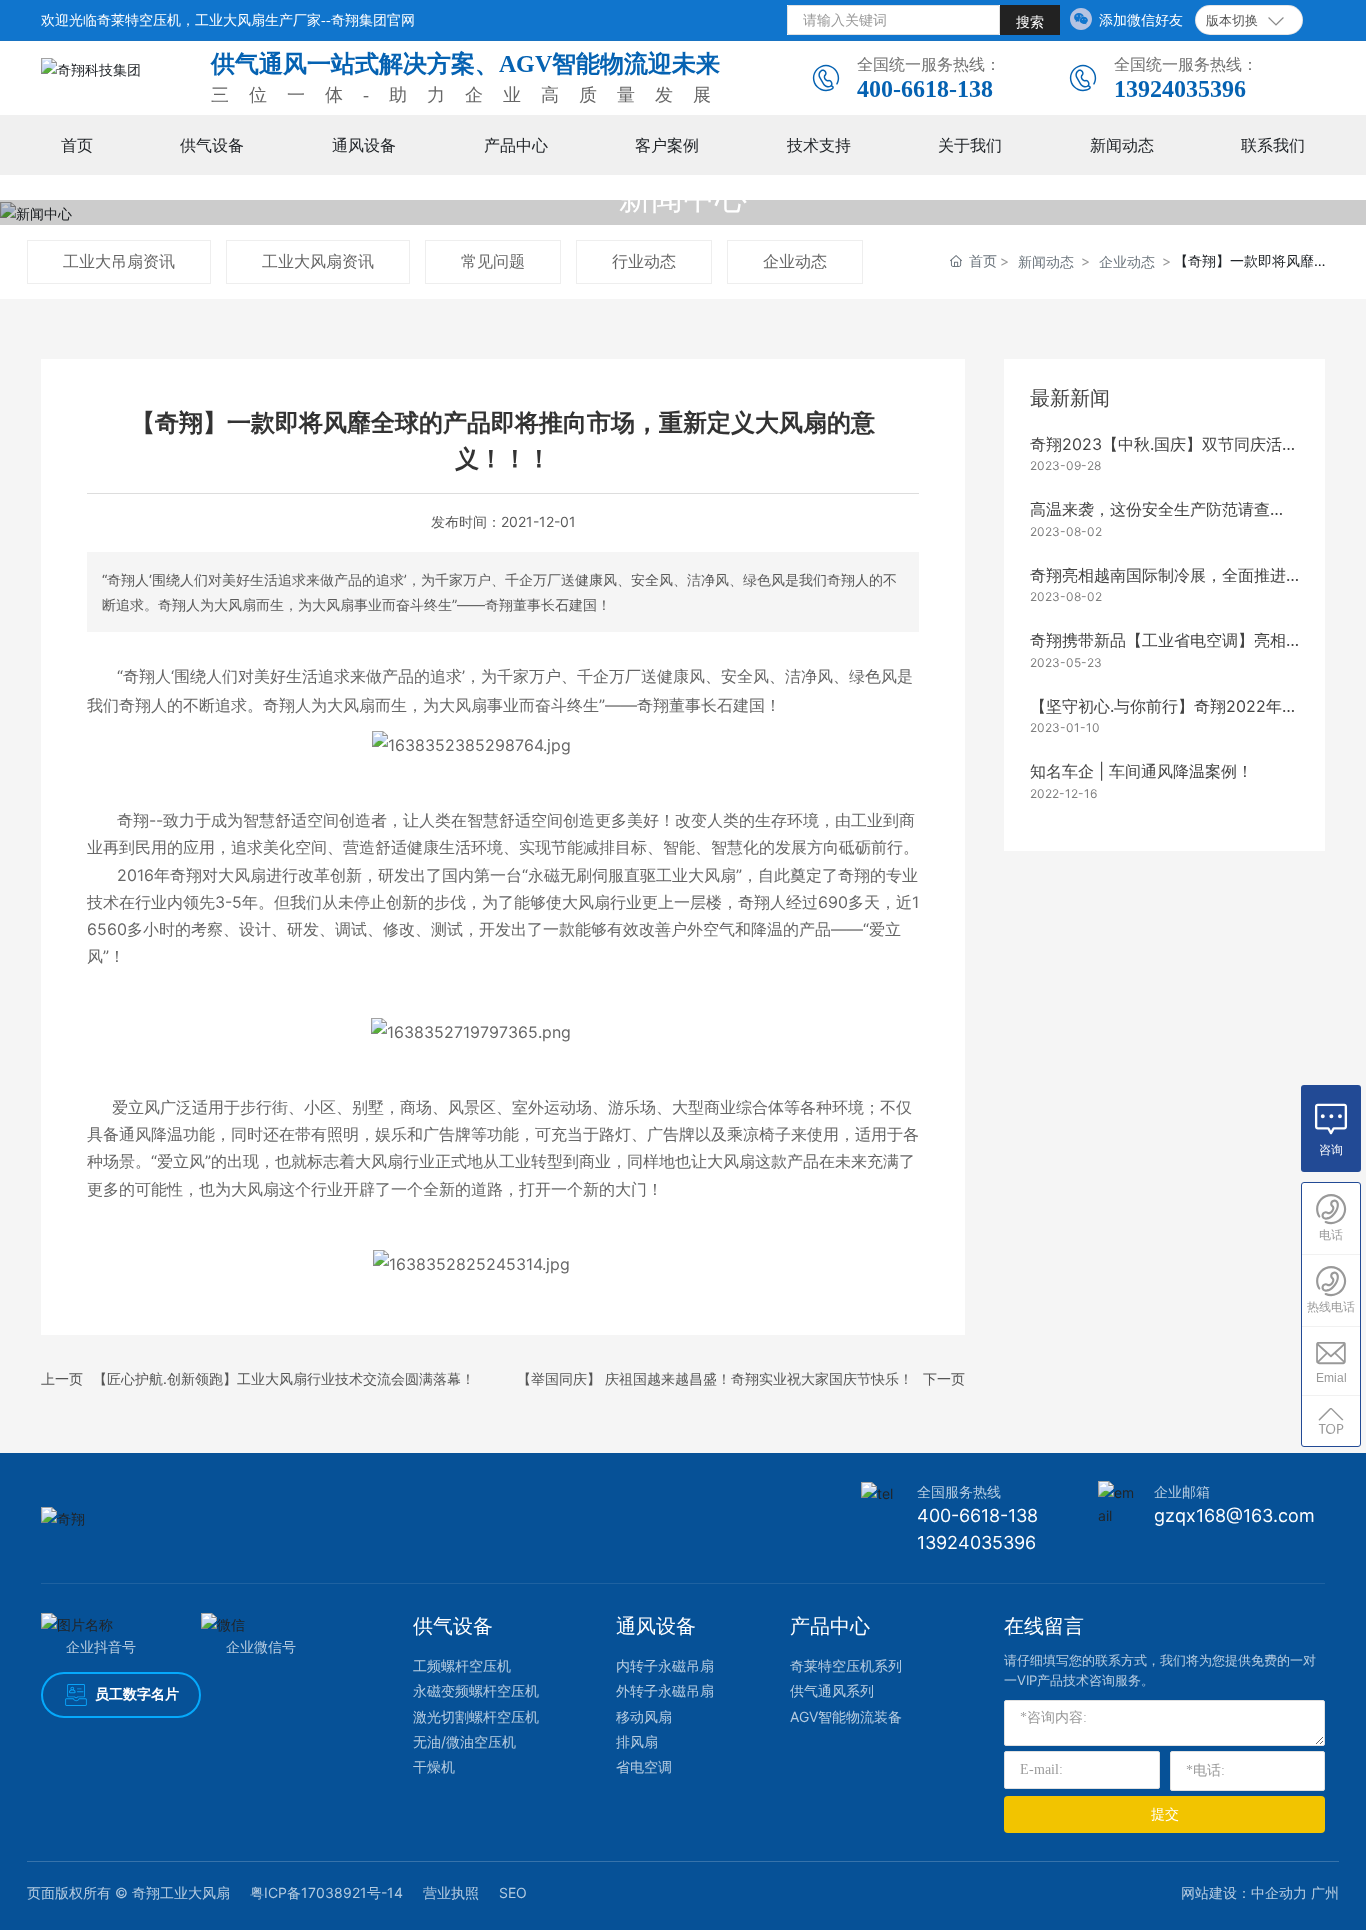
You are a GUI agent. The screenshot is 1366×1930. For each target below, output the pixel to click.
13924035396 (1180, 89)
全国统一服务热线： (929, 64)
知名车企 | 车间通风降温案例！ (1141, 771)
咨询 (1331, 1150)
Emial (1331, 1378)
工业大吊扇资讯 (119, 261)
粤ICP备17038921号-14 (326, 1892)
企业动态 (795, 261)
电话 (1331, 1235)
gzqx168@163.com (1234, 1515)
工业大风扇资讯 (318, 261)
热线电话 (1331, 1307)
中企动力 (1279, 1892)
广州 (1325, 1892)
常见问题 (493, 261)
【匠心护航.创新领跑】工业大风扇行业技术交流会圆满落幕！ (284, 1378)
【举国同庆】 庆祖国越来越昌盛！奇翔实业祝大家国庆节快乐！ (715, 1378)
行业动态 (644, 261)
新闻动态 (1046, 261)
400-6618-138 (925, 89)
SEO (513, 1892)
